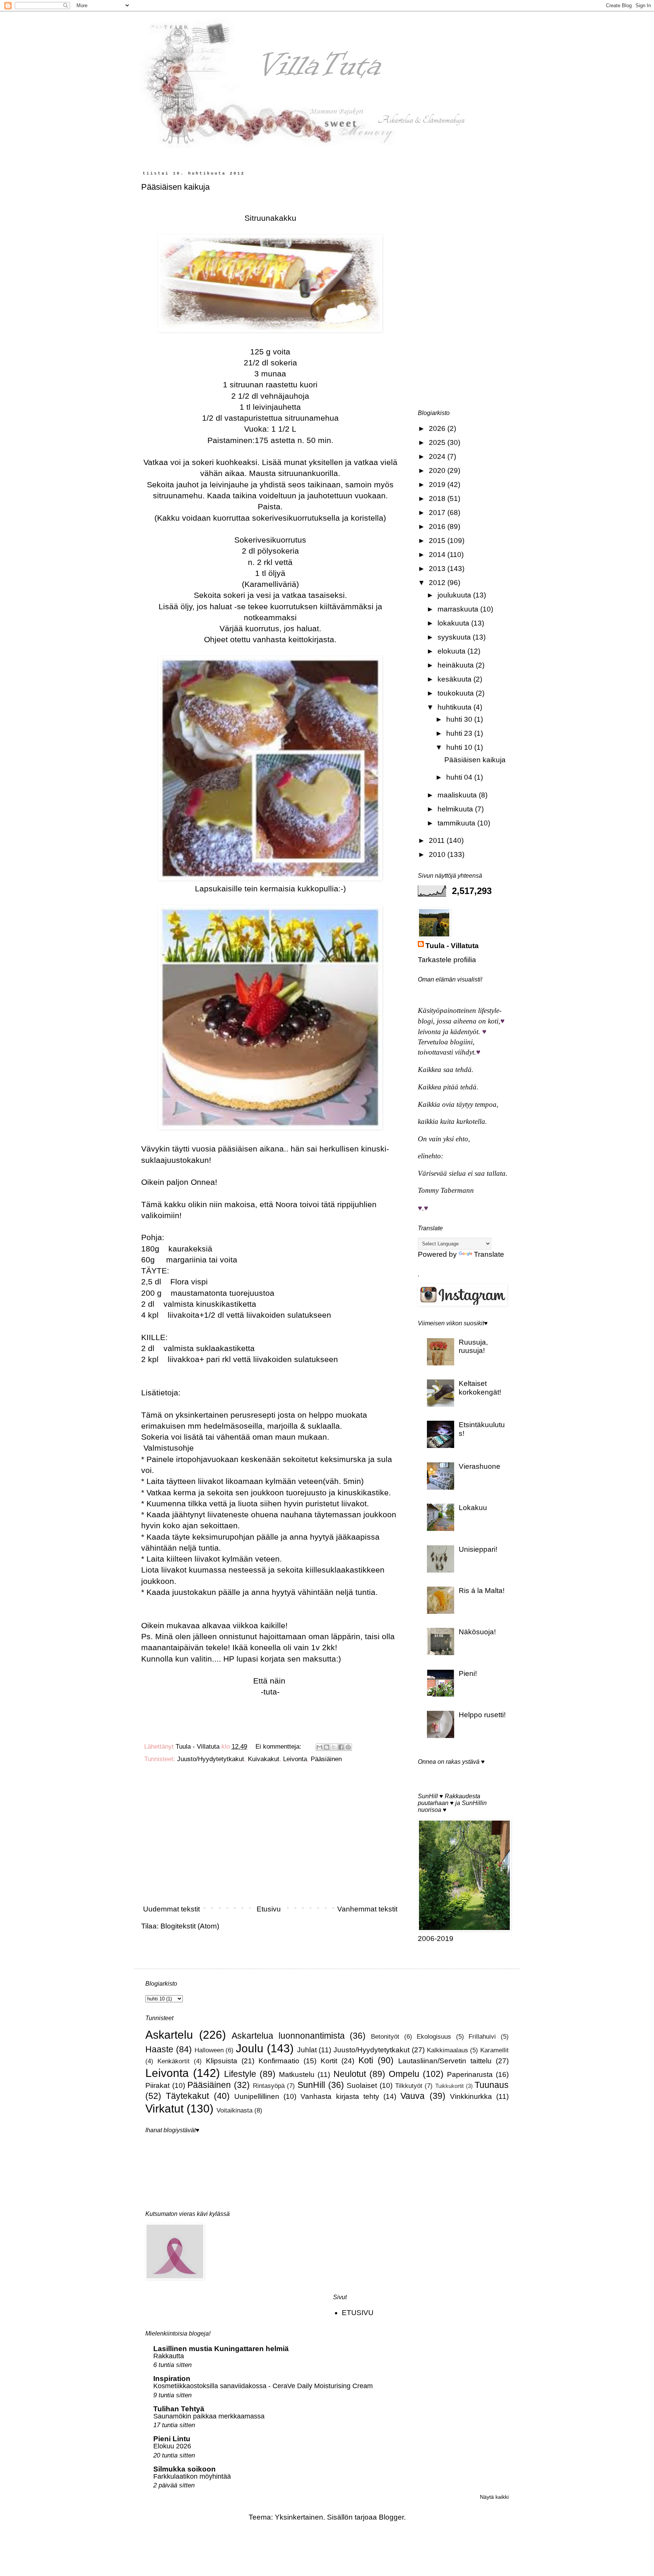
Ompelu (404, 2074)
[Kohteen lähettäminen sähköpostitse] (319, 1747)
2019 (438, 484)
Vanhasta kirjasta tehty (340, 2096)
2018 (438, 499)
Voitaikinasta (234, 2110)
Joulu (250, 2048)
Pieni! (468, 1673)
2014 (438, 555)
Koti (366, 2060)
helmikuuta (456, 809)
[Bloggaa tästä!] (327, 1747)
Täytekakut (187, 2096)
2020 (438, 470)
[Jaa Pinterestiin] (348, 1747)
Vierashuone (480, 1466)
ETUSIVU (358, 2313)
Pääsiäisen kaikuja (175, 187)
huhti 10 (460, 747)
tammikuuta (457, 823)
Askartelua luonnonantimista (288, 2036)
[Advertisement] (270, 1837)
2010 (438, 854)
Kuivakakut (264, 1759)
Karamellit (494, 2050)
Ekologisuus (434, 2037)
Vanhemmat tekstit (367, 1909)
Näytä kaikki (494, 2497)
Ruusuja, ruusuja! (473, 1347)
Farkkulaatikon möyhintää (192, 2476)
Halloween (209, 2050)
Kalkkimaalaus (448, 2050)
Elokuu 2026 (172, 2446)
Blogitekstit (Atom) (190, 1926)
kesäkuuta (455, 679)
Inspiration (172, 2379)
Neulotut (350, 2074)
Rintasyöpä (269, 2086)
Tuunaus (492, 2085)
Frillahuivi (482, 2037)
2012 (438, 583)
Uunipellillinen (257, 2096)
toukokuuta (457, 693)
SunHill (311, 2085)
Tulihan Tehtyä (179, 2409)
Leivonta (295, 1759)
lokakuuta (454, 623)
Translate (489, 1254)
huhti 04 (460, 777)
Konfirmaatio (279, 2061)
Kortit (329, 2061)
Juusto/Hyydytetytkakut (211, 1759)
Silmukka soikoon (185, 2469)
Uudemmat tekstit (171, 1909)
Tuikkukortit (449, 2086)
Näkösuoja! (477, 1632)
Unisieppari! (478, 1549)
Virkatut (164, 2108)
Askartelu (169, 2035)
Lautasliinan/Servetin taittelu (445, 2061)
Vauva (413, 2096)
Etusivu (269, 1909)
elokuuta (452, 651)
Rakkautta (169, 2356)
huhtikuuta (455, 707)
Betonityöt (385, 2037)
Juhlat (307, 2050)
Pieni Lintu (172, 2439)
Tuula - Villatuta (452, 946)
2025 (438, 442)
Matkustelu (297, 2074)
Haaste (159, 2049)
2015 (438, 541)
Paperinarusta (470, 2074)
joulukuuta (455, 595)
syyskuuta (455, 637)
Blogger (391, 2517)
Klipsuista (222, 2061)
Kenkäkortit (174, 2061)
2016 (438, 527)
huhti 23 (460, 733)
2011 (438, 840)
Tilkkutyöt (409, 2086)
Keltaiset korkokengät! (480, 1388)
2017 (438, 513)
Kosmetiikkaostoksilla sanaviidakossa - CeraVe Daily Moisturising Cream (263, 2386)
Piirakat (157, 2085)
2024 (438, 456)
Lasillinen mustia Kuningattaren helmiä (221, 2349)
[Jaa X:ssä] (334, 1747)
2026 (438, 428)
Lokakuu (473, 1508)
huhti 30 (460, 719)
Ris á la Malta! (482, 1591)
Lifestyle (240, 2074)
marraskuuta (459, 609)
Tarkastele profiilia (447, 960)
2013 (438, 569)
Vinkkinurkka (471, 2096)
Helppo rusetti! (482, 1715)
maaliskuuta (458, 795)
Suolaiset (362, 2085)
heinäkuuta (457, 665)
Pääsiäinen (326, 1759)
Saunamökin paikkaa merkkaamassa (209, 2416)
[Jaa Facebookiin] (341, 1747)
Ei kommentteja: (279, 1747)
